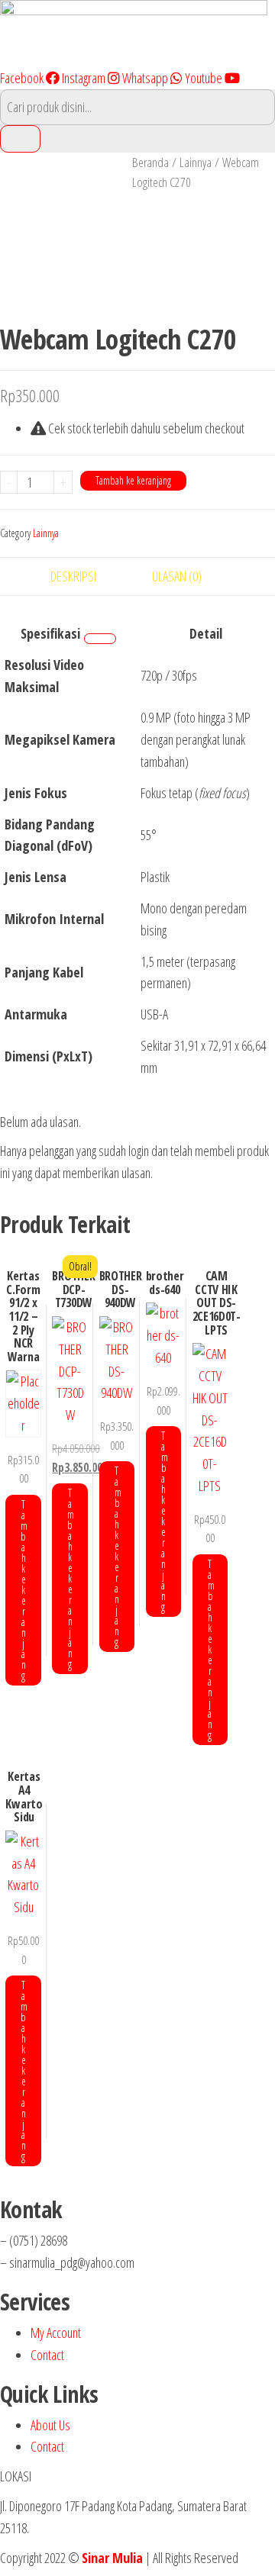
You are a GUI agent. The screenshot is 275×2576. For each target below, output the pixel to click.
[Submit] (20, 139)
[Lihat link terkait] (100, 639)
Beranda (150, 162)
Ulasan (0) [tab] (177, 576)
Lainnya (196, 162)
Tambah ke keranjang (133, 480)
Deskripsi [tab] (73, 576)
